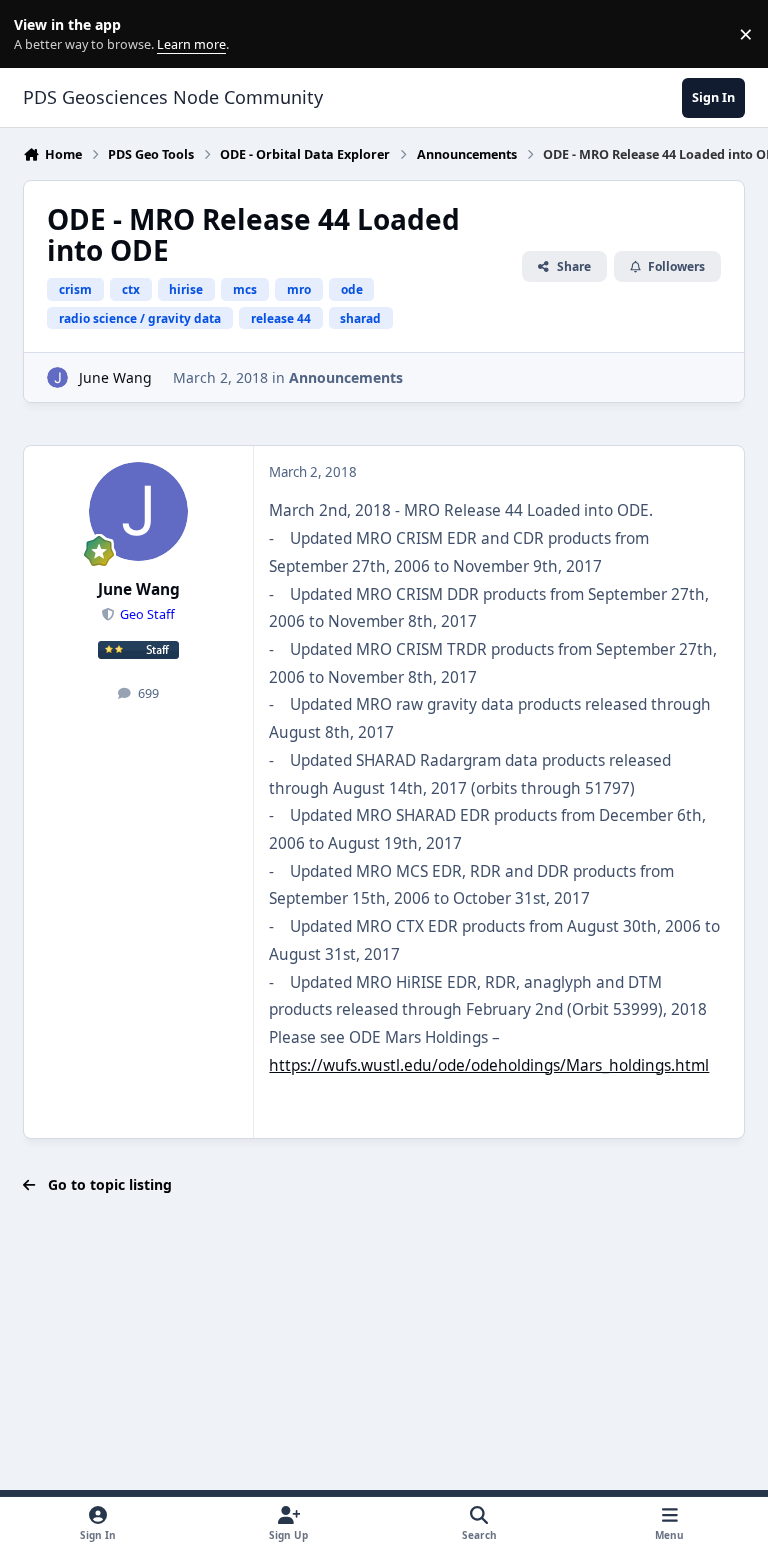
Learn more (38, 34)
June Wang (115, 377)
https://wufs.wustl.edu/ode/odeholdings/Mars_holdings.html (489, 1065)
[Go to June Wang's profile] (57, 377)
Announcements (346, 377)
